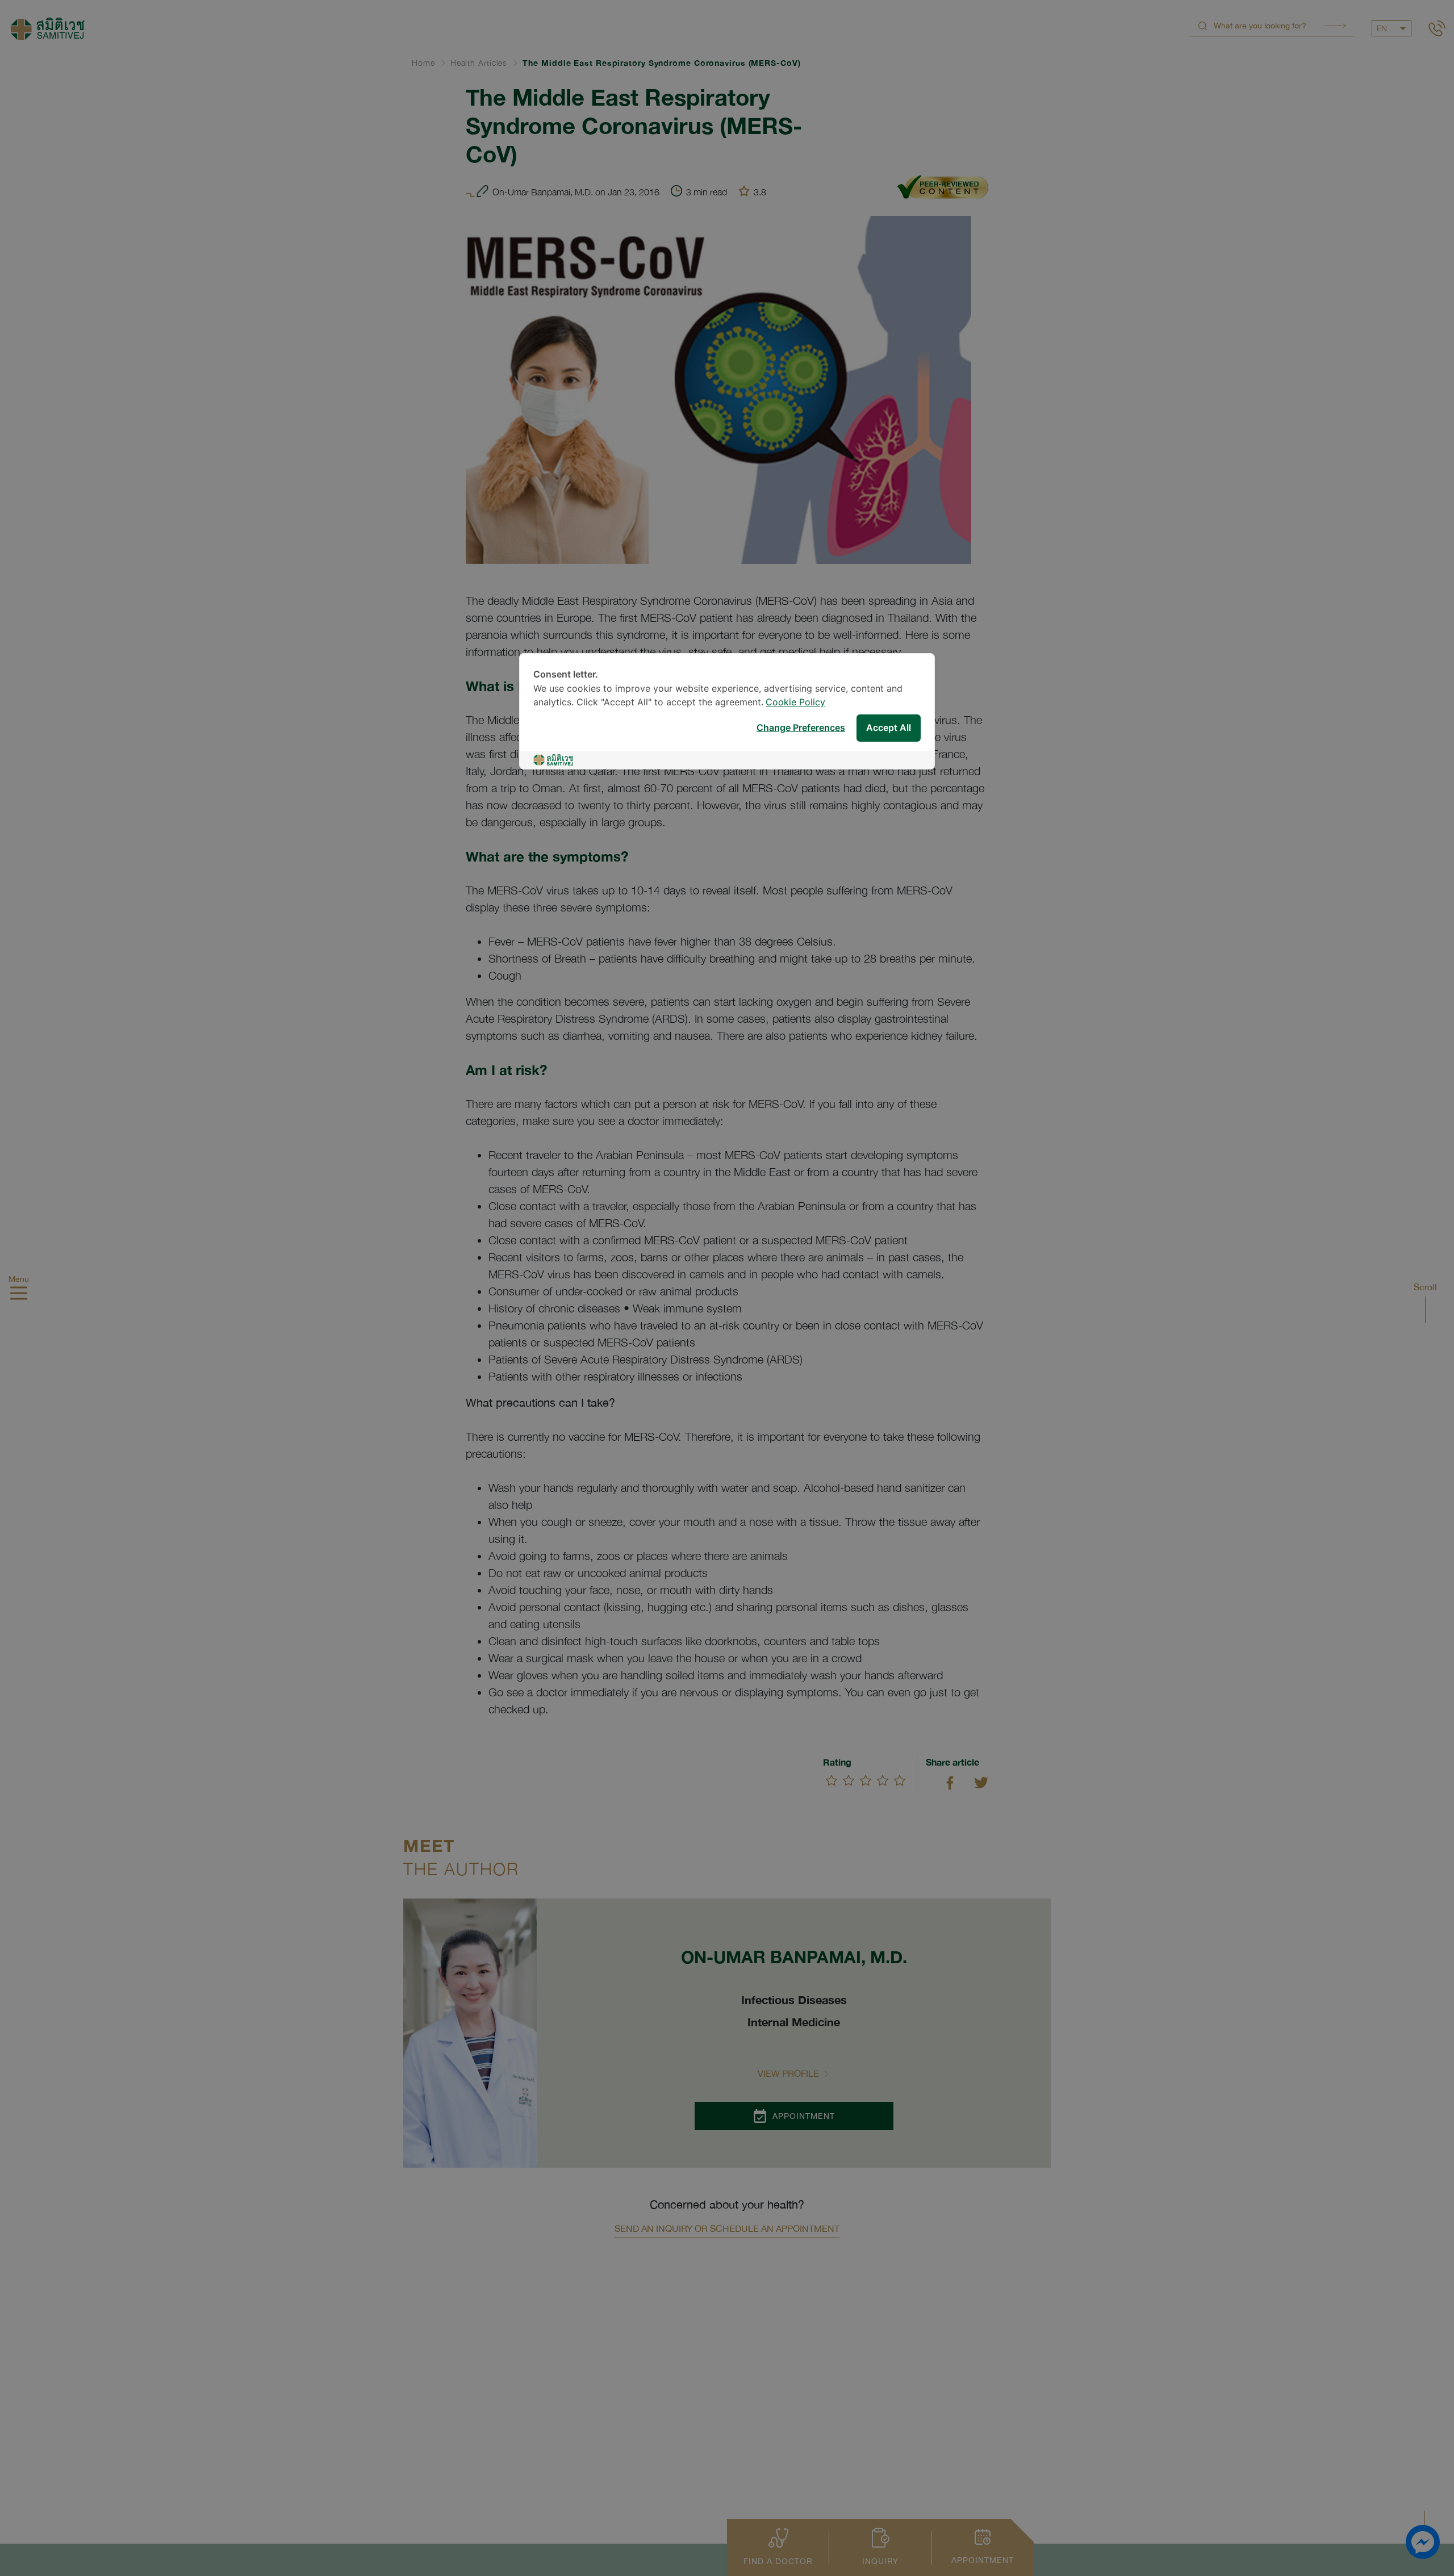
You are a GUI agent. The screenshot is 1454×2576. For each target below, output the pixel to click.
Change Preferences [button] (801, 728)
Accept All (889, 728)
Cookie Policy (795, 703)
